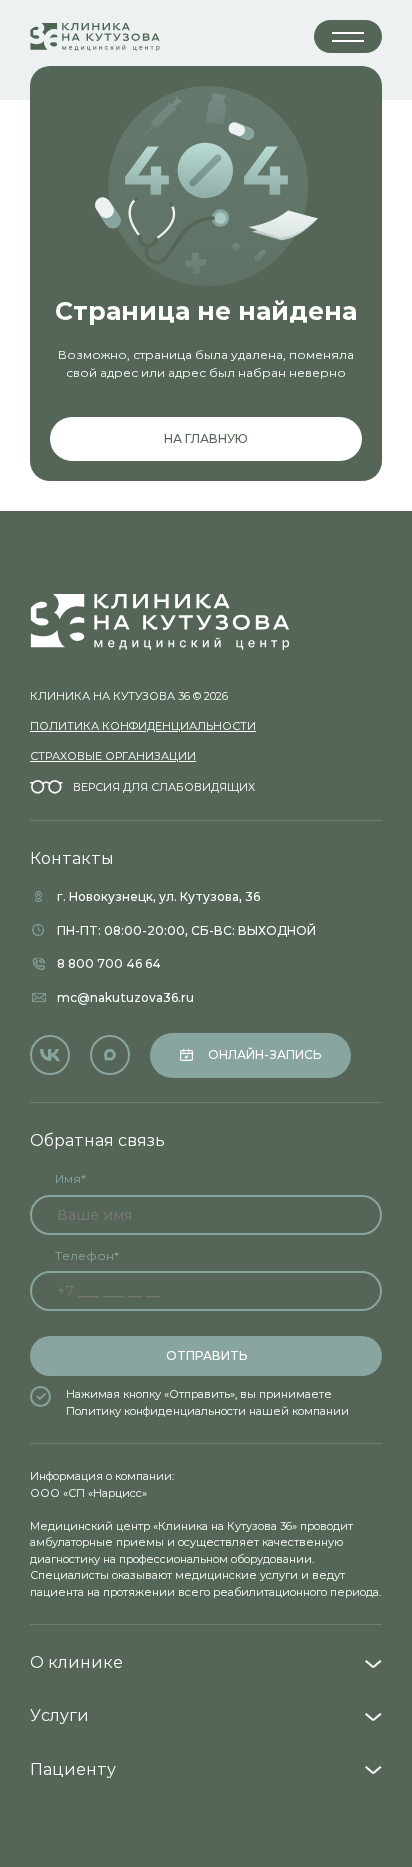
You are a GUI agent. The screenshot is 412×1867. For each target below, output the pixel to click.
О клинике (76, 1662)
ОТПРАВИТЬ (206, 1355)
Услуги (59, 1715)
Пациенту (73, 1769)
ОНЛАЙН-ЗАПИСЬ (264, 1054)
